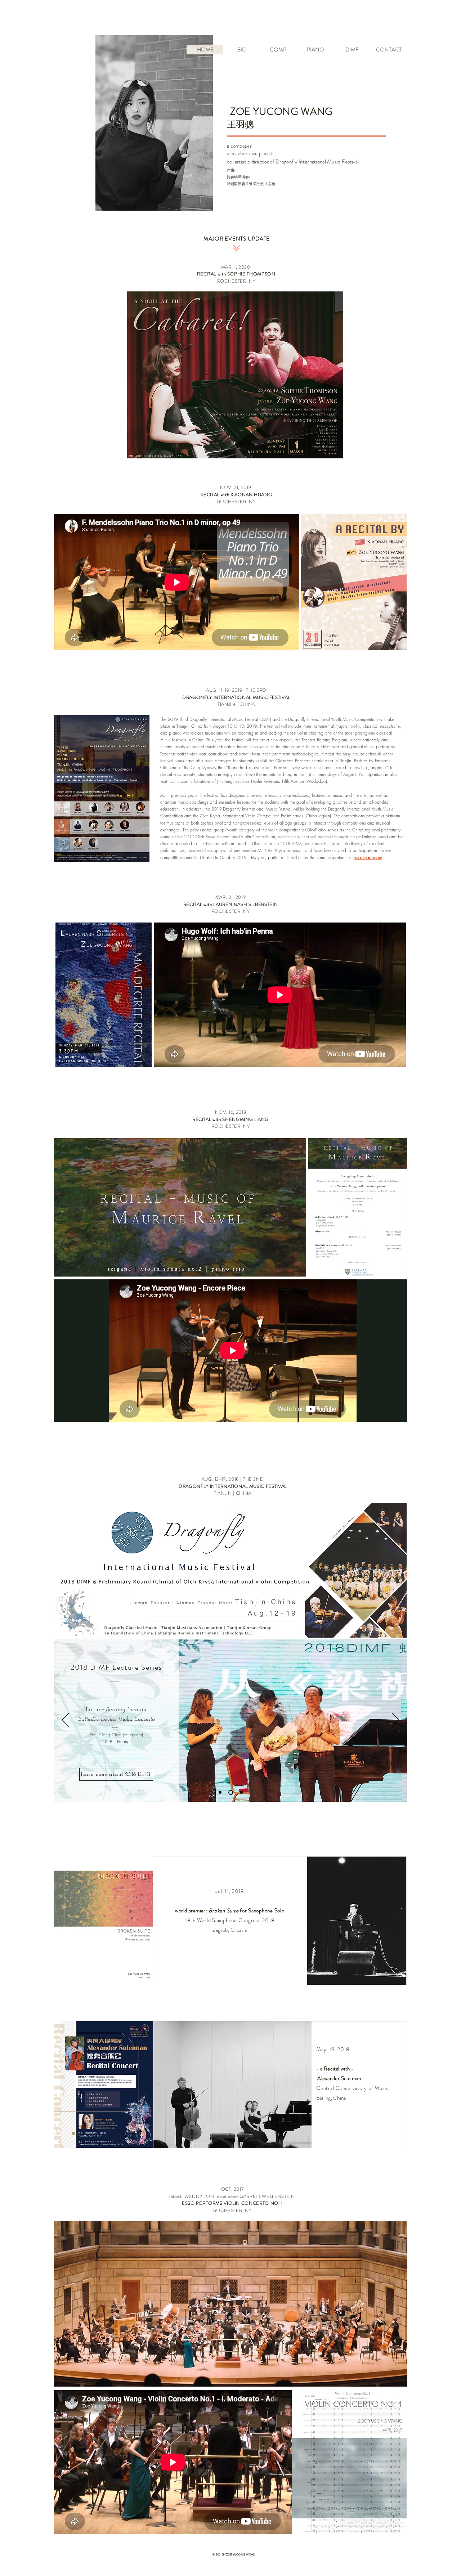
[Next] (395, 1720)
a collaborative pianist (250, 153)
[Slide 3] (241, 1792)
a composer (239, 146)
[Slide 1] (221, 1792)
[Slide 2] (232, 1792)
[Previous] (66, 1720)
